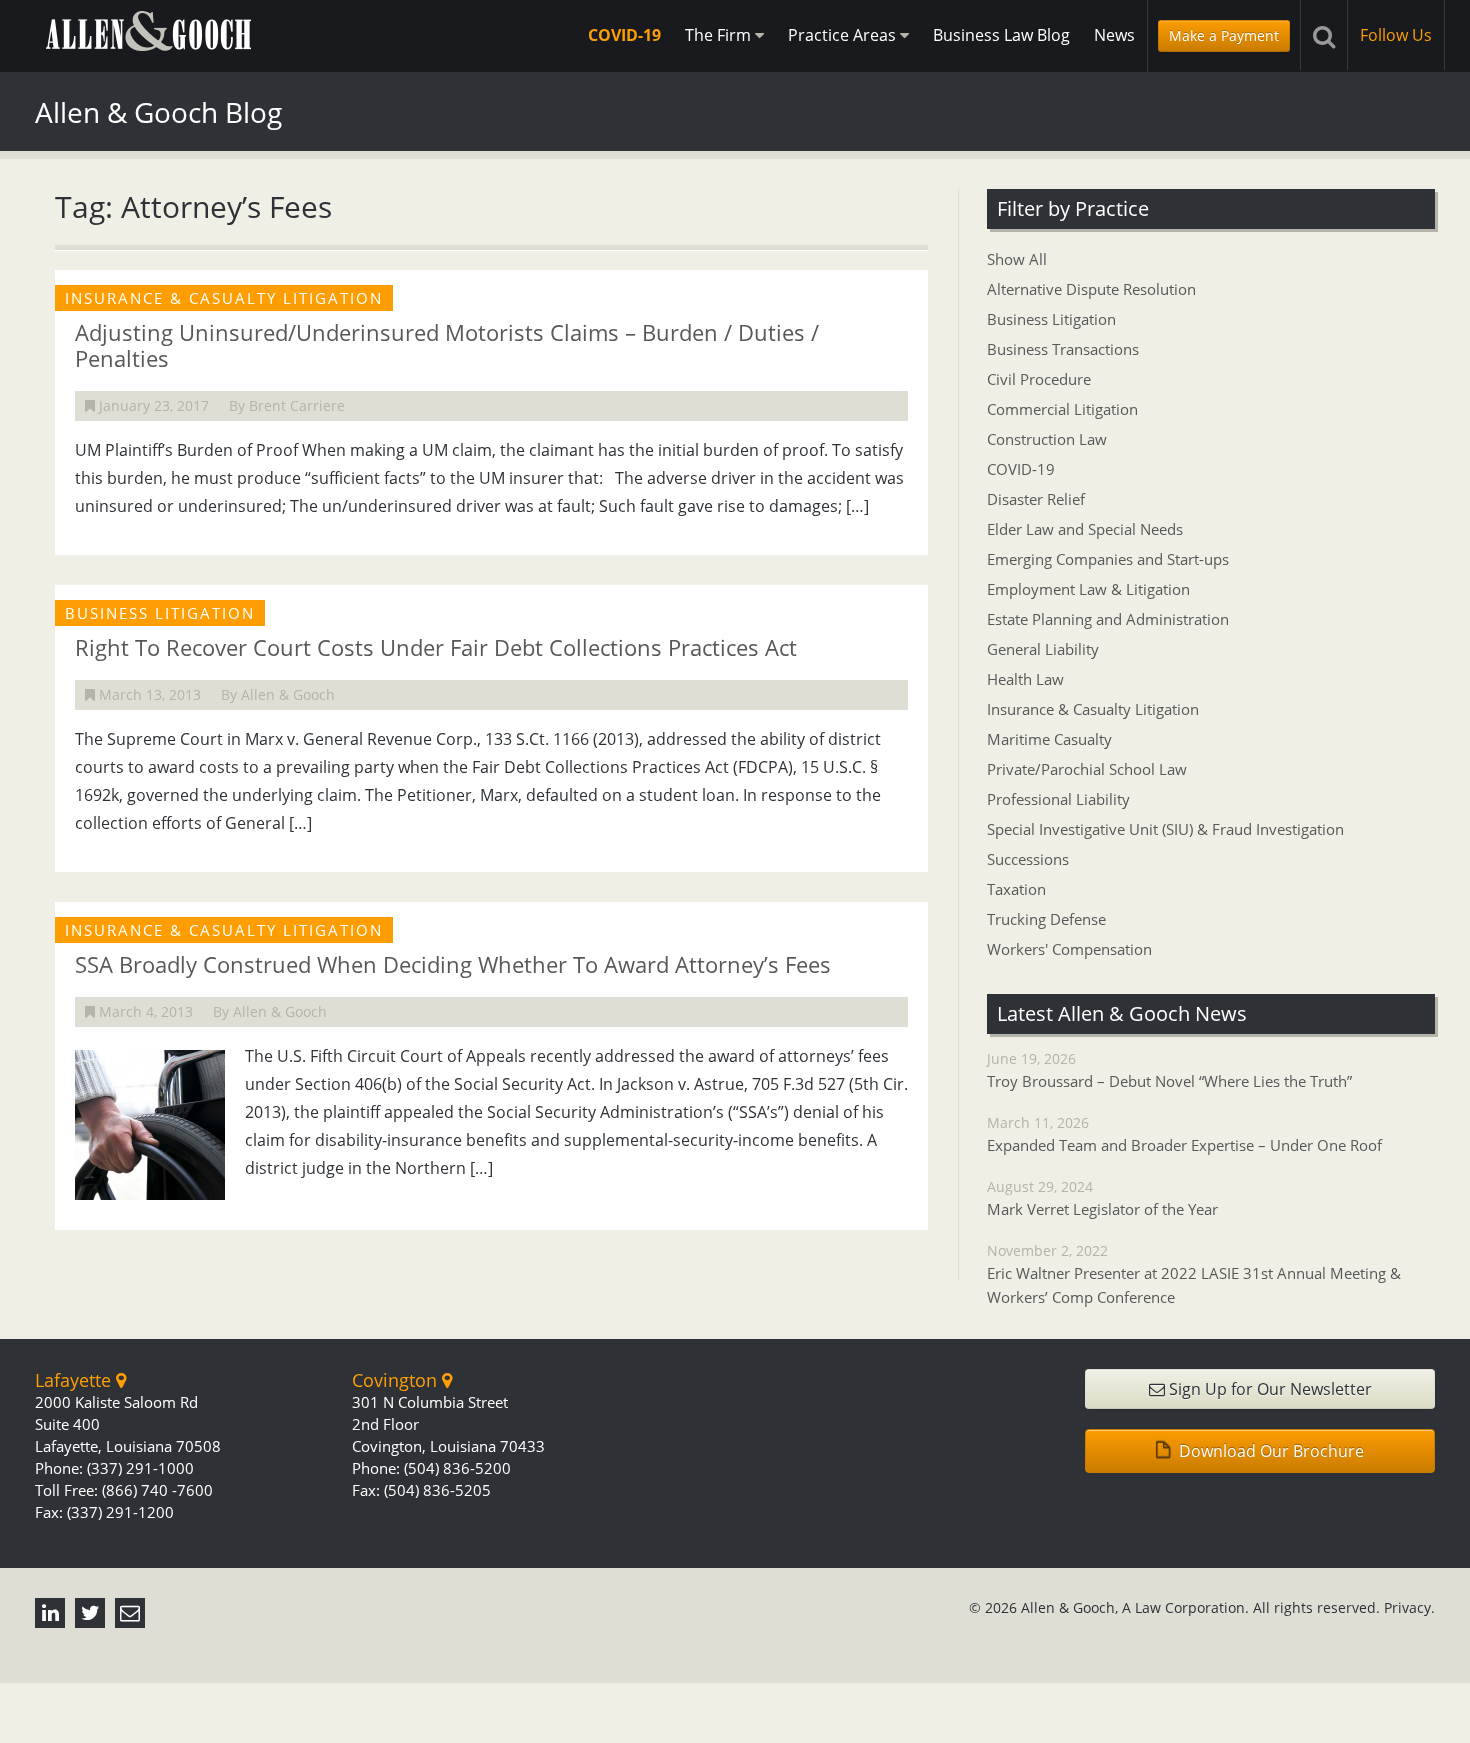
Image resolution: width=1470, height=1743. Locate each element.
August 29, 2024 (1102, 1198)
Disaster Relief (1036, 499)
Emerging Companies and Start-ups (1108, 559)
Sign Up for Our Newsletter (1268, 1389)
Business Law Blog (1001, 35)
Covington (397, 1380)
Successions (1028, 859)
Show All (1017, 259)
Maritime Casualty (1049, 739)
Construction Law (1047, 439)
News (1114, 35)
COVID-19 (624, 35)
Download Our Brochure (1269, 1451)
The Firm (720, 35)
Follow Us (1396, 35)
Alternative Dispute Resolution (1091, 289)
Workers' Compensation (1069, 949)
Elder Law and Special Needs (1085, 529)
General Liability (1043, 649)
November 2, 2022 (1194, 1274)
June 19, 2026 (1169, 1070)
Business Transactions (1063, 349)
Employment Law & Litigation (1088, 589)
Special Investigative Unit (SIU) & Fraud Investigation (1165, 829)
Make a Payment (1224, 35)
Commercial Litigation (1062, 409)
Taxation (1016, 889)
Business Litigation (1051, 319)
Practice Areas (844, 35)
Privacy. (1409, 1607)
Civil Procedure (1039, 379)
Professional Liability (1058, 799)
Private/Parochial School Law (1087, 769)
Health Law (1025, 679)
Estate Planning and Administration (1108, 619)
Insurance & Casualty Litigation (1093, 709)
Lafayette (75, 1380)
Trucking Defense (1046, 919)
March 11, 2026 (1184, 1134)
